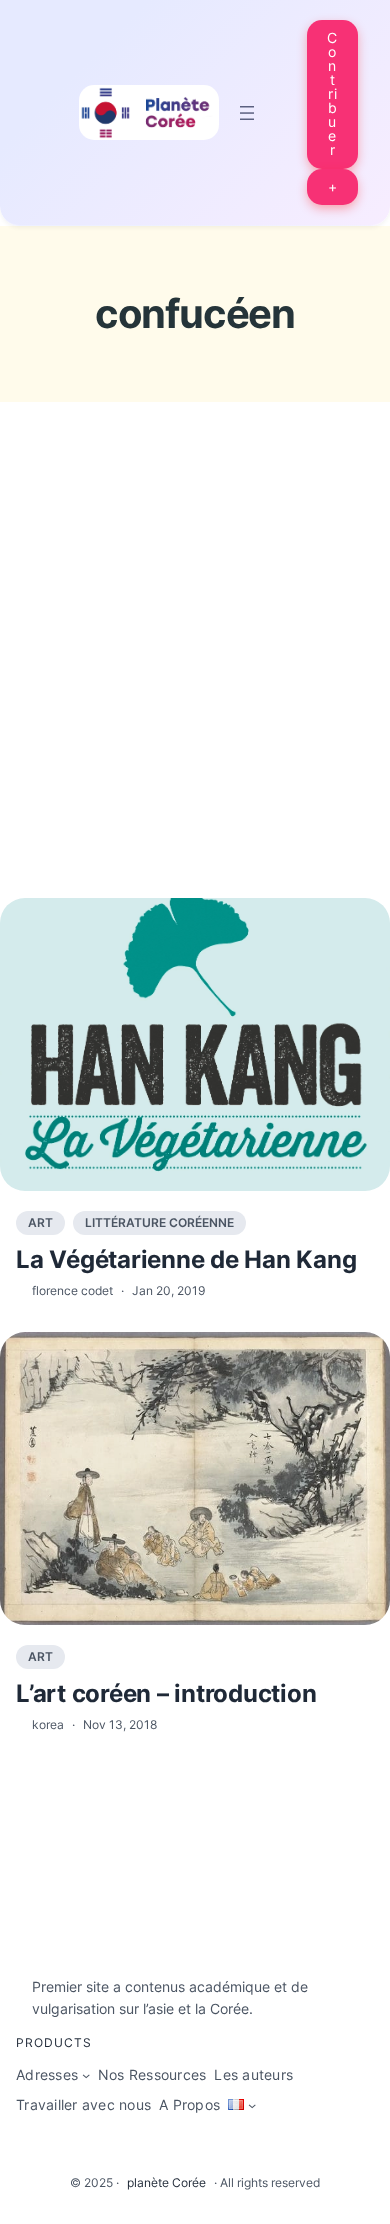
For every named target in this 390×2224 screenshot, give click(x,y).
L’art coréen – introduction (166, 1694)
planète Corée (166, 2182)
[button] (333, 94)
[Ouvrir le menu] (247, 113)
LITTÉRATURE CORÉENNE (159, 1222)
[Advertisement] (195, 687)
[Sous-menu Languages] (252, 2105)
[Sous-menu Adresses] (86, 2075)
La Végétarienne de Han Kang (186, 1260)
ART (40, 1222)
